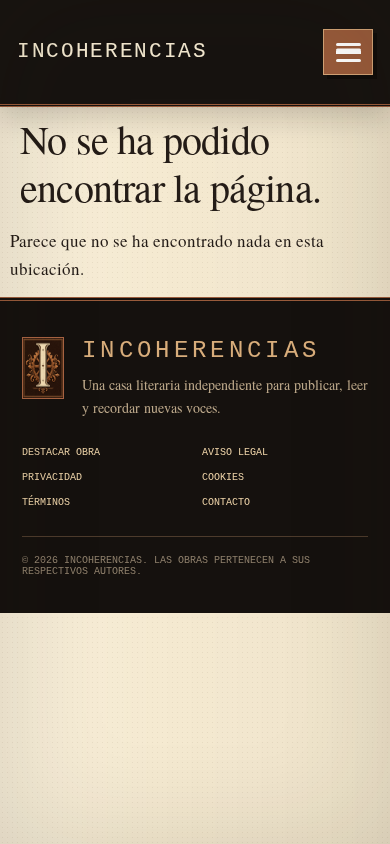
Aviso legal (235, 452)
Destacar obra (61, 452)
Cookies (223, 477)
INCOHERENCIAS (201, 350)
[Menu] (348, 52)
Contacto (226, 502)
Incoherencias (112, 51)
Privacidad (52, 477)
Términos (46, 502)
